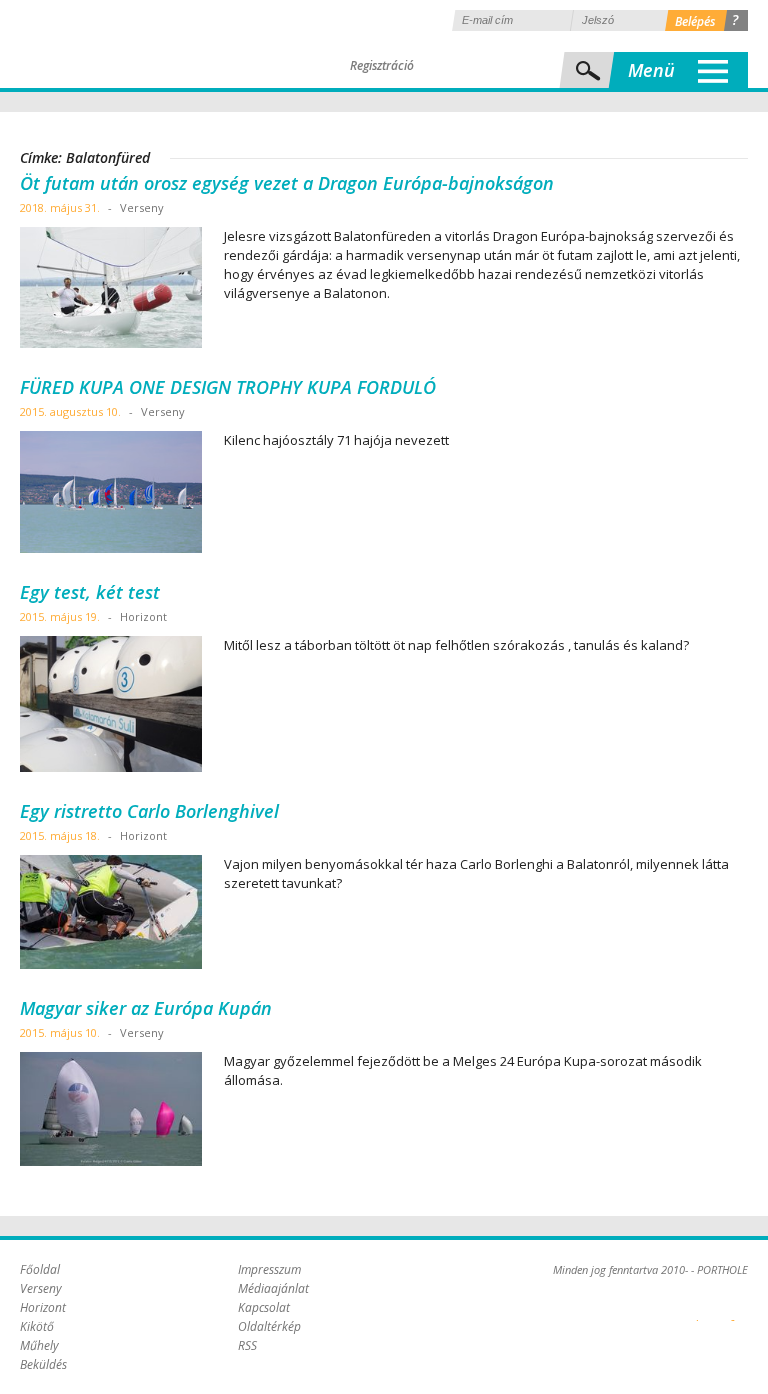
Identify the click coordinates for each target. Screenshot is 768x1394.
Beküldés (43, 1364)
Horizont (43, 1307)
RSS (247, 1345)
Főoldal (40, 1269)
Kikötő (37, 1326)
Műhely (39, 1345)
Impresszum (269, 1269)
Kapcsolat (264, 1307)
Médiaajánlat (273, 1288)
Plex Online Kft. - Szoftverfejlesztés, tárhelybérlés (697, 1309)
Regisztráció (382, 65)
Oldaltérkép (269, 1326)
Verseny (41, 1288)
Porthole (155, 44)
